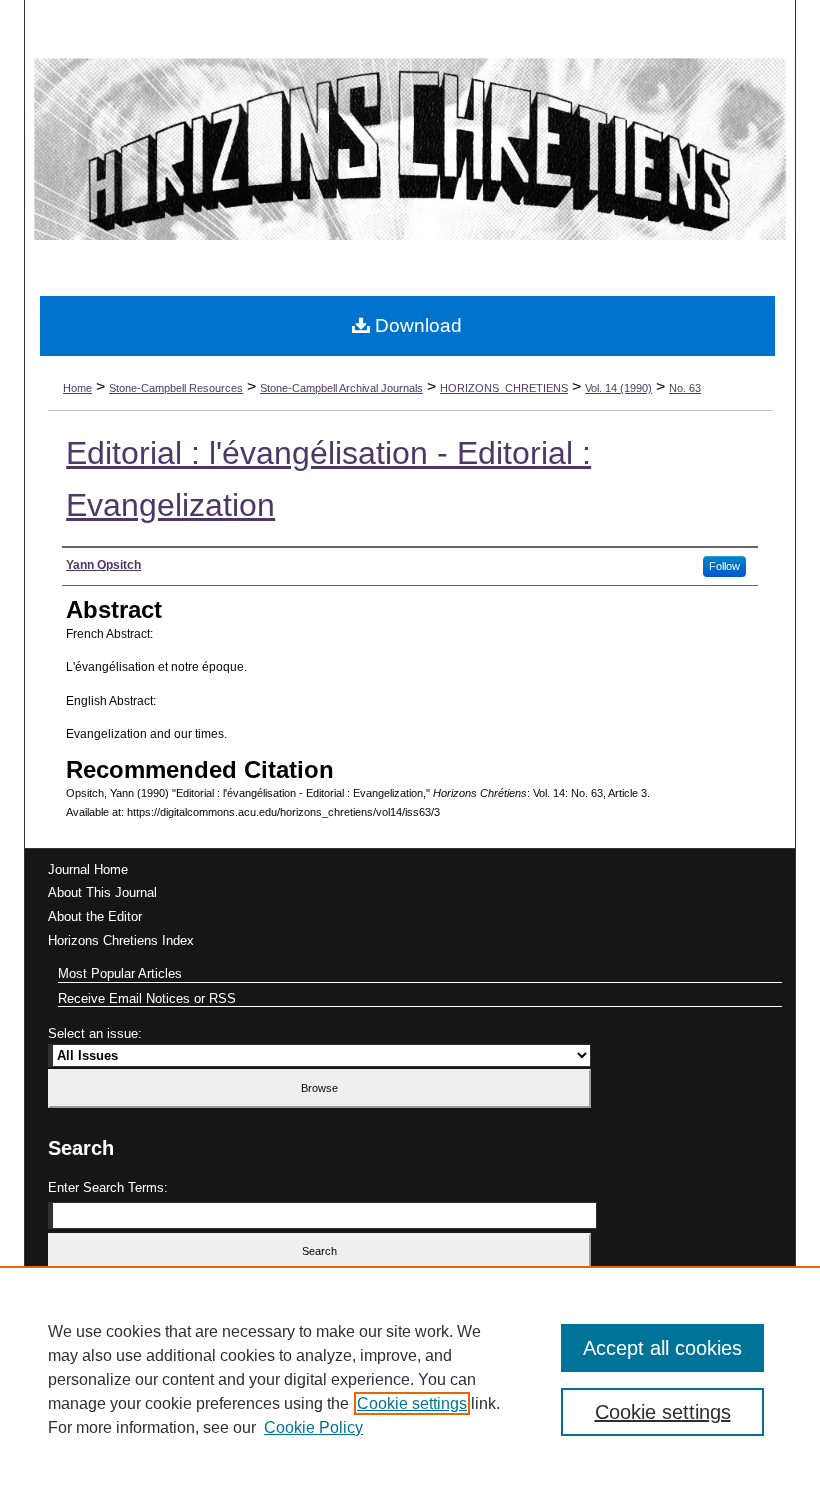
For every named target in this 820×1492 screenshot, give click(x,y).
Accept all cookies (662, 1348)
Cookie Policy (313, 1427)
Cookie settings (412, 1403)
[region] (410, 1379)
